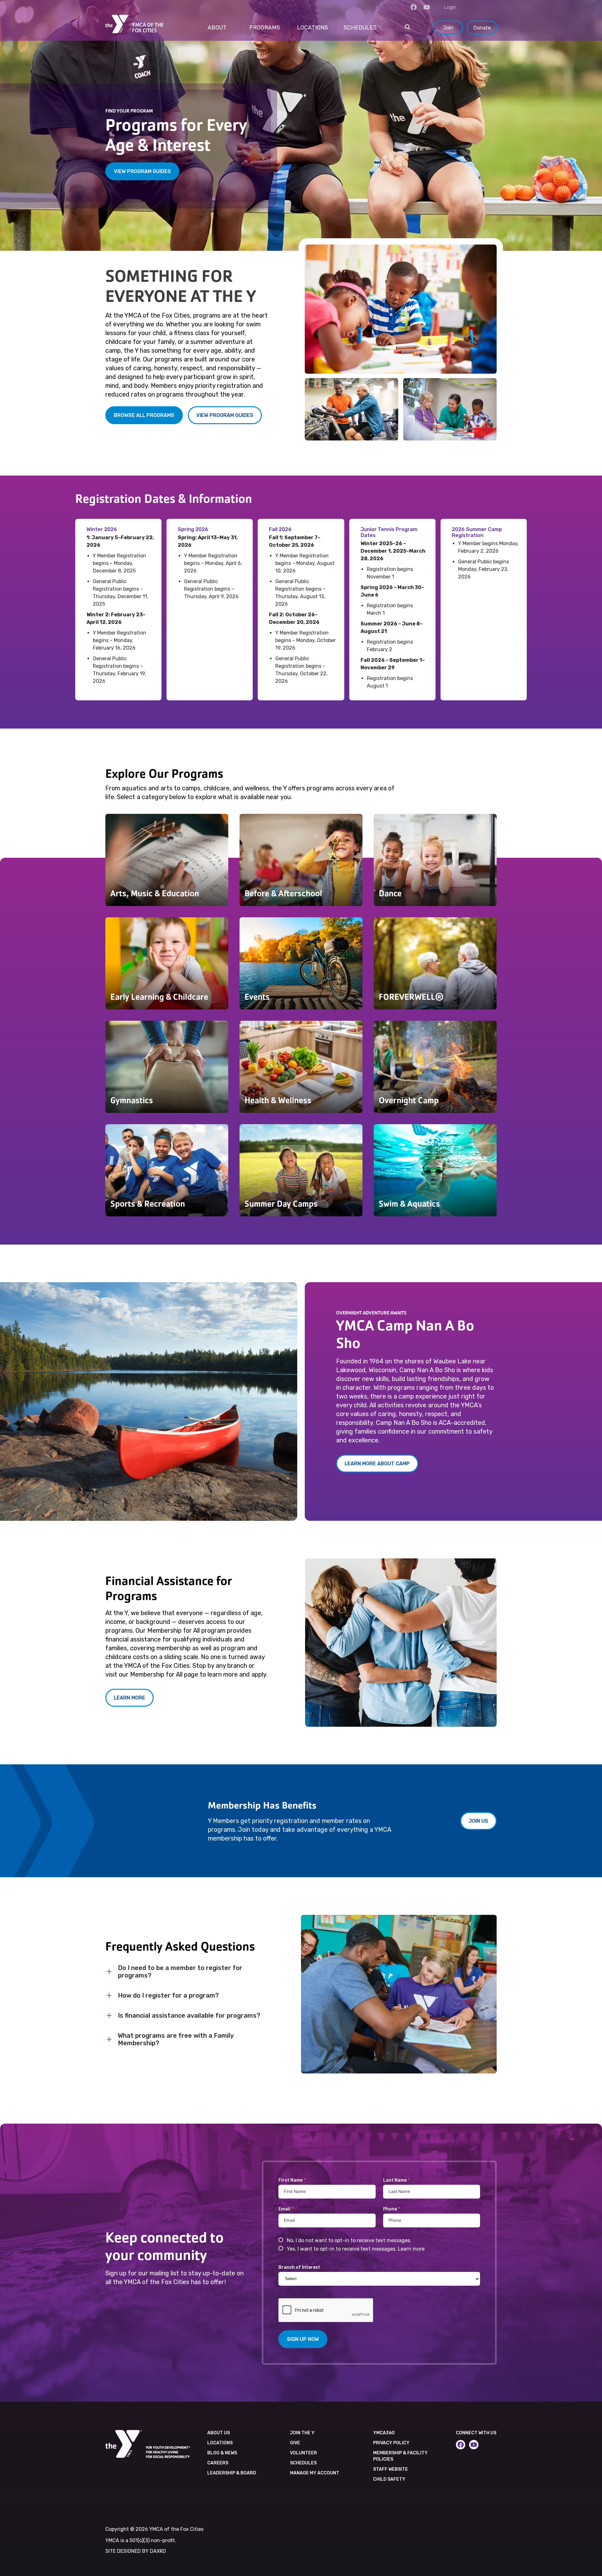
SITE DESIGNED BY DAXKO (136, 2551)
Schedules (303, 2463)
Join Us (478, 1821)
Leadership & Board (232, 2473)
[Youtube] (427, 7)
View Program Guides (142, 171)
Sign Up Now (303, 2339)
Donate (482, 28)
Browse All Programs (144, 415)
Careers (218, 2463)
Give (295, 2443)
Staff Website (391, 2469)
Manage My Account (315, 2473)
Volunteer (304, 2453)
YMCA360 (384, 2433)
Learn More (129, 1698)
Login (450, 7)
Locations (220, 2443)
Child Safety (389, 2479)
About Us (219, 2433)
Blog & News (222, 2453)
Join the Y (302, 2433)
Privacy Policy (391, 2443)
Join (448, 28)
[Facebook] (414, 7)
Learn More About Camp (377, 1464)
